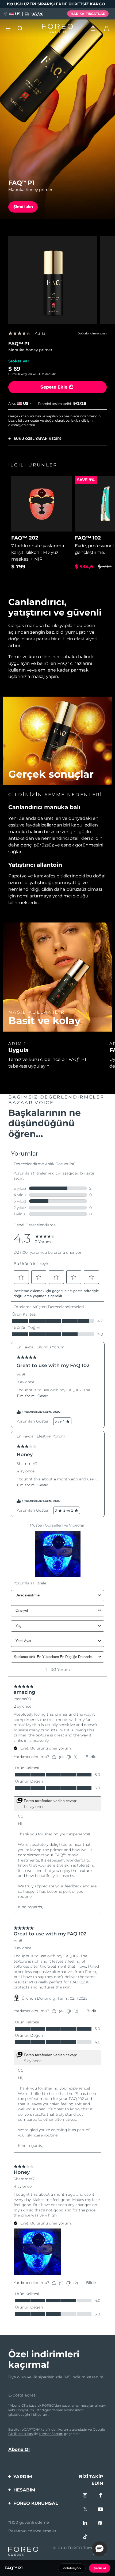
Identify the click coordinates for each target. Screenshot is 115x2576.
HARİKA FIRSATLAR (88, 14)
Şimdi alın (23, 207)
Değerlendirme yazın (92, 334)
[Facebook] (101, 2496)
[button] (99, 2549)
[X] (86, 2510)
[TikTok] (86, 2537)
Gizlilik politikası (21, 2434)
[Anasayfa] (57, 28)
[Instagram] (86, 2496)
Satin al (100, 2568)
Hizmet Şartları (51, 2434)
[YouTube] (101, 2510)
